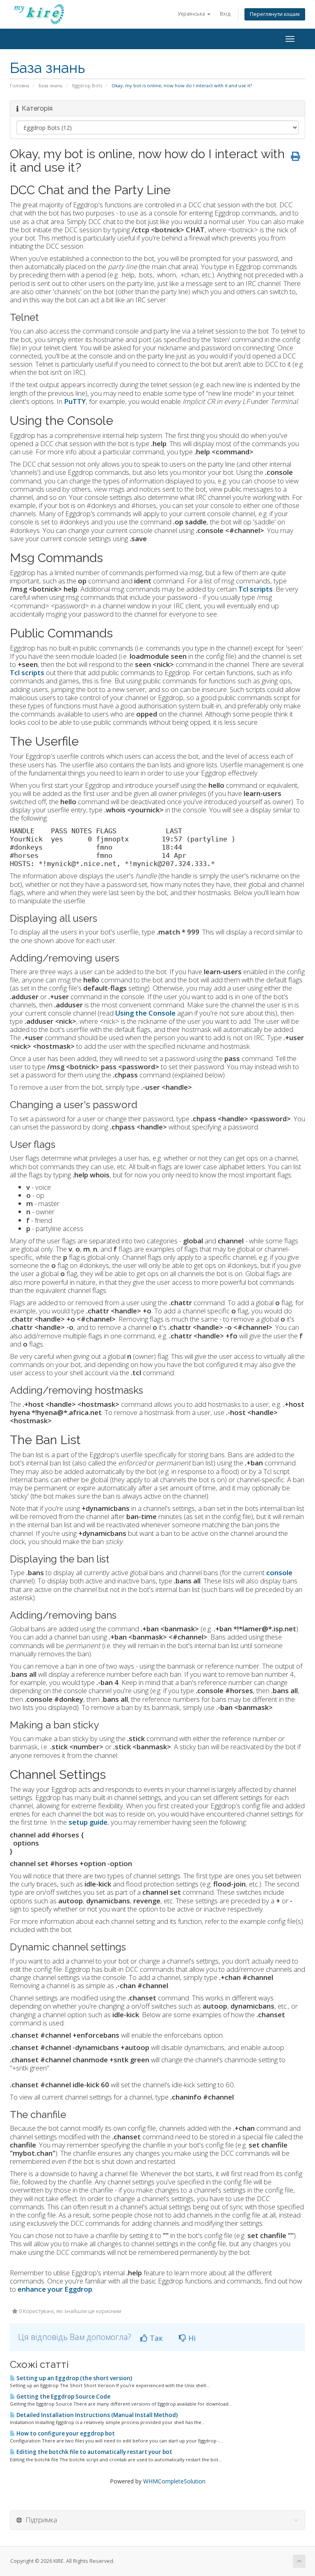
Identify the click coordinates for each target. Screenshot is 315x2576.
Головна (19, 85)
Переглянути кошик (275, 14)
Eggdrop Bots (87, 85)
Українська (192, 14)
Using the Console (145, 1013)
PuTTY (75, 401)
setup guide (88, 1822)
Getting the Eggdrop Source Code (63, 2397)
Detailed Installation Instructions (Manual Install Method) (96, 2415)
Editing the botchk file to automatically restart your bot (94, 2452)
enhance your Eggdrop (55, 2289)
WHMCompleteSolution (174, 2481)
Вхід (225, 14)
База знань (51, 85)
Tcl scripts (27, 672)
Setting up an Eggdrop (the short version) (74, 2378)
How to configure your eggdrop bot (65, 2433)
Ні (191, 2338)
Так (155, 2338)
